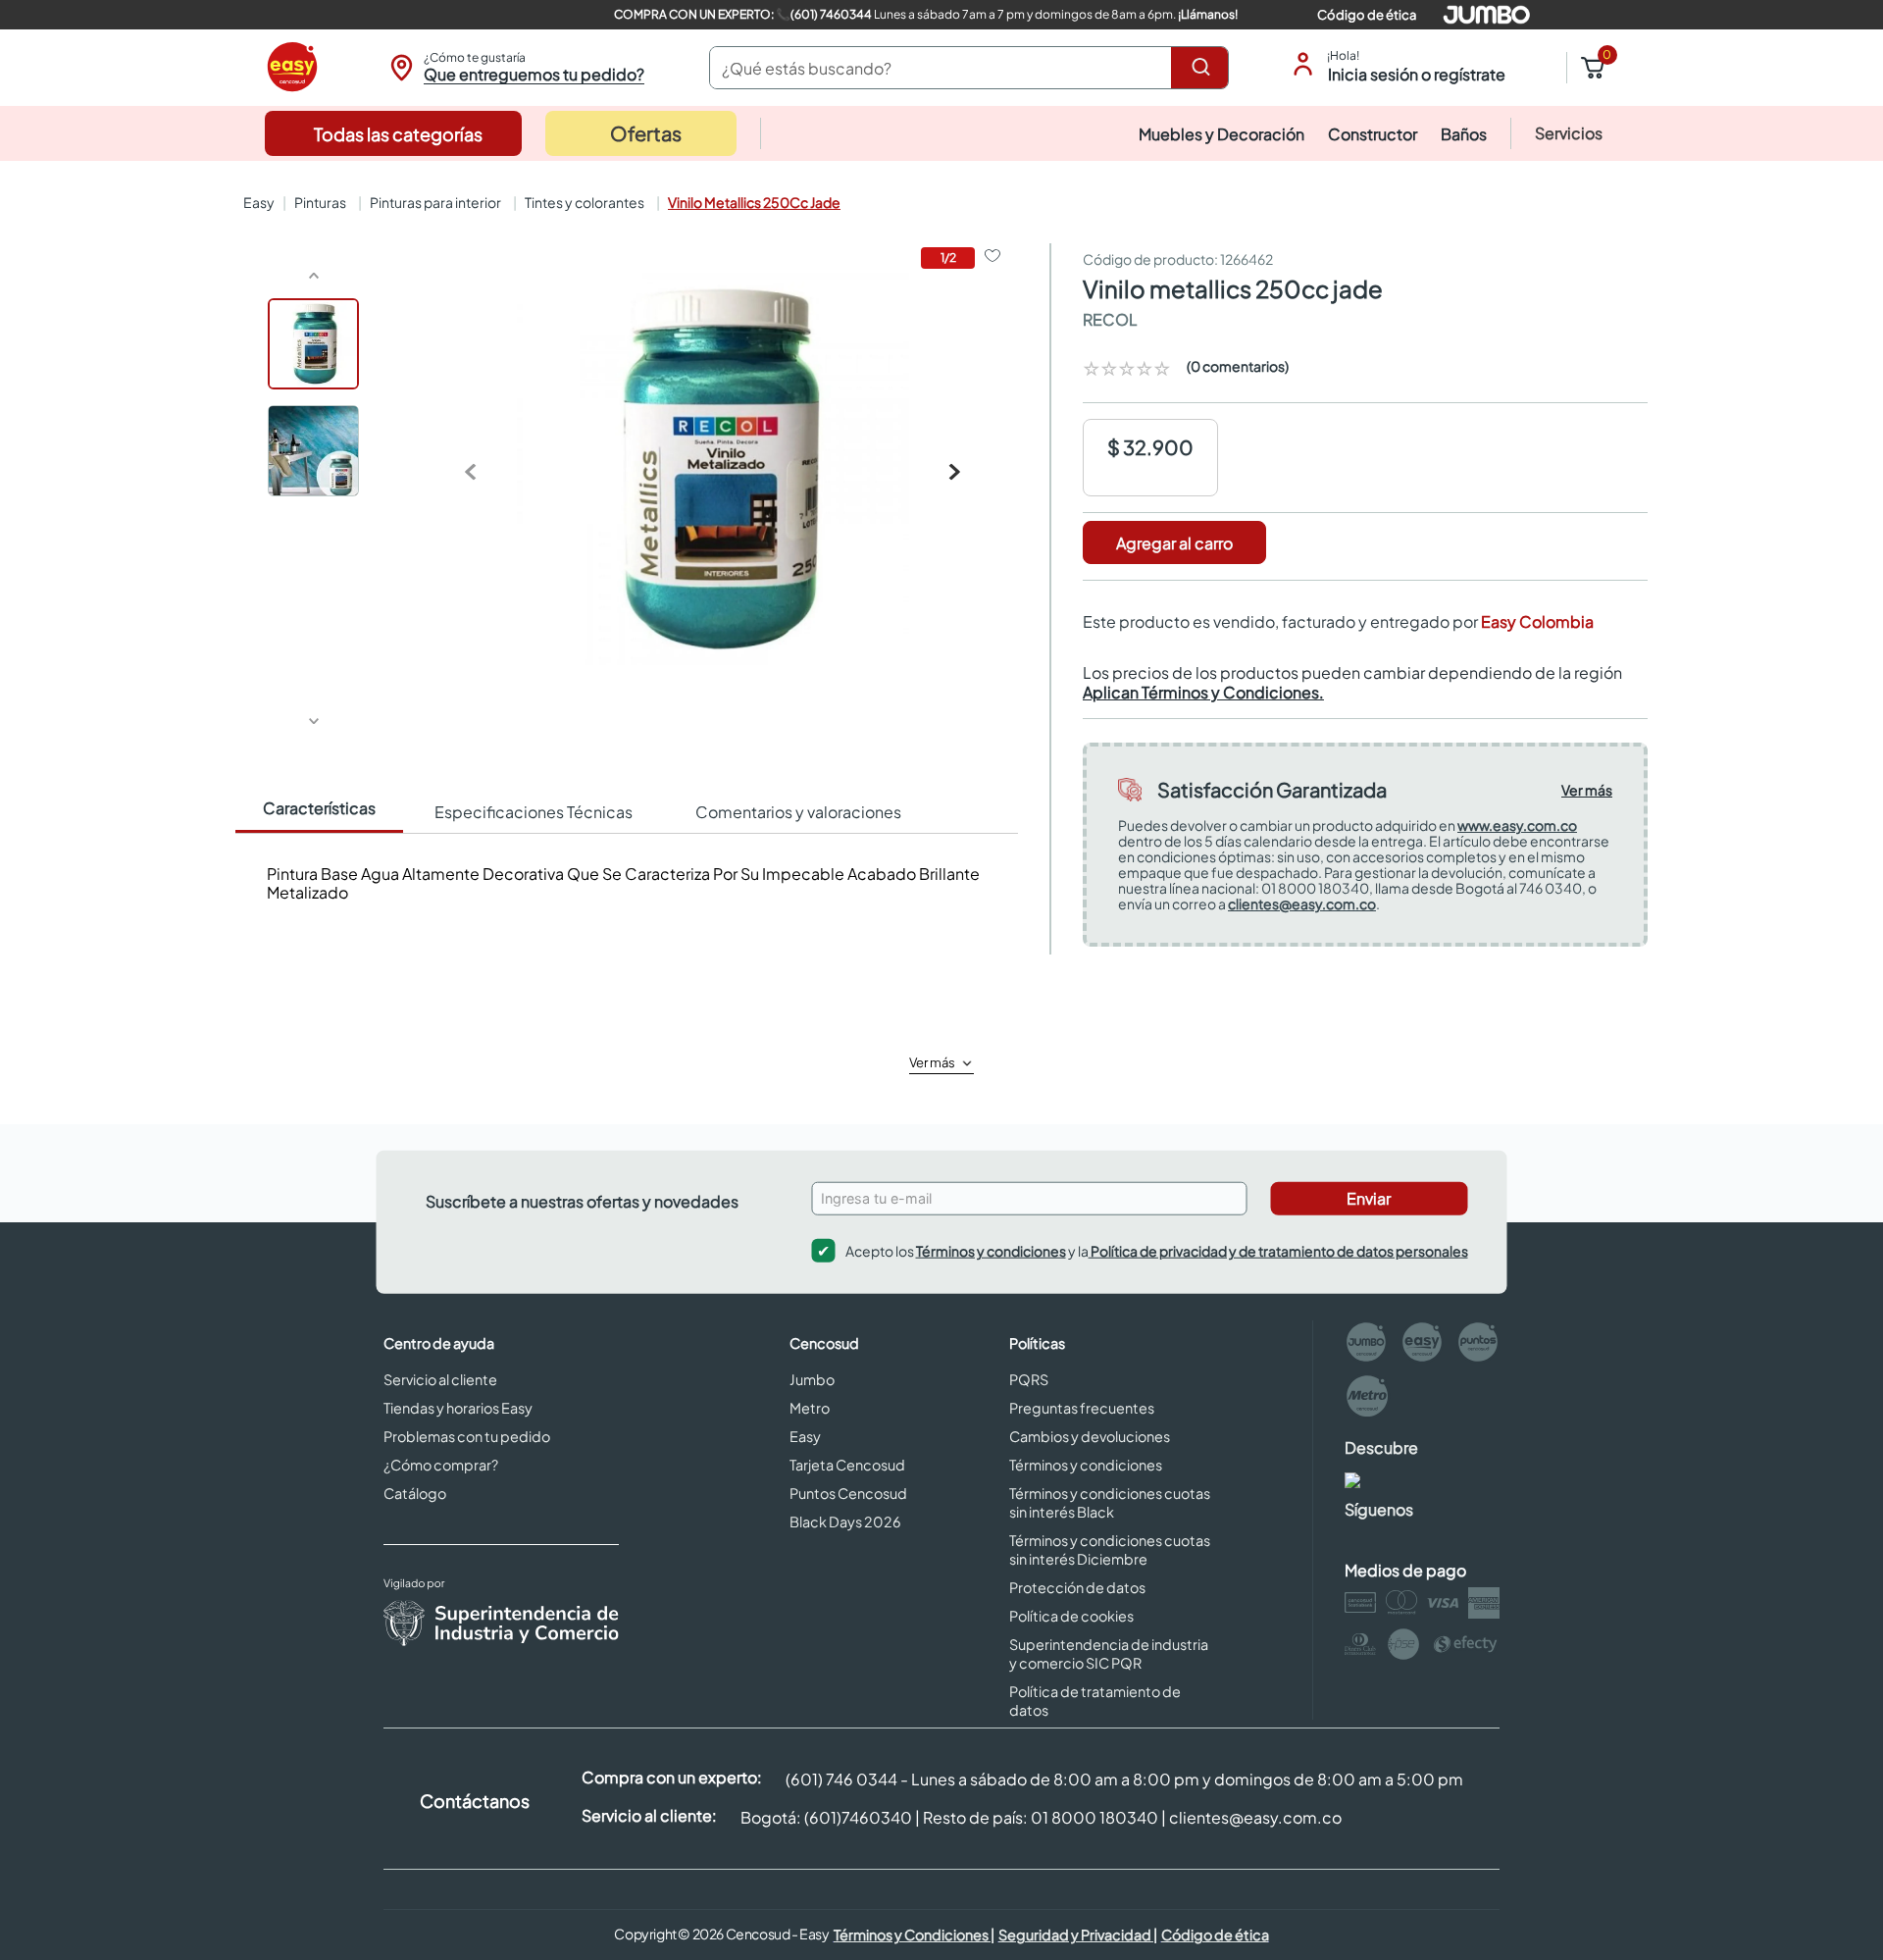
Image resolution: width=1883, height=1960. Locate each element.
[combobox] (969, 68)
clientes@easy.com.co (1302, 903)
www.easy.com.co (1517, 825)
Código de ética (1367, 15)
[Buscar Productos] (1204, 68)
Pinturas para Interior (435, 202)
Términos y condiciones (991, 1251)
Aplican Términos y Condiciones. (1203, 692)
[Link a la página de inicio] (257, 202)
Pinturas (320, 202)
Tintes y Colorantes (585, 202)
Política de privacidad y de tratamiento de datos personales (1278, 1251)
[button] (514, 68)
